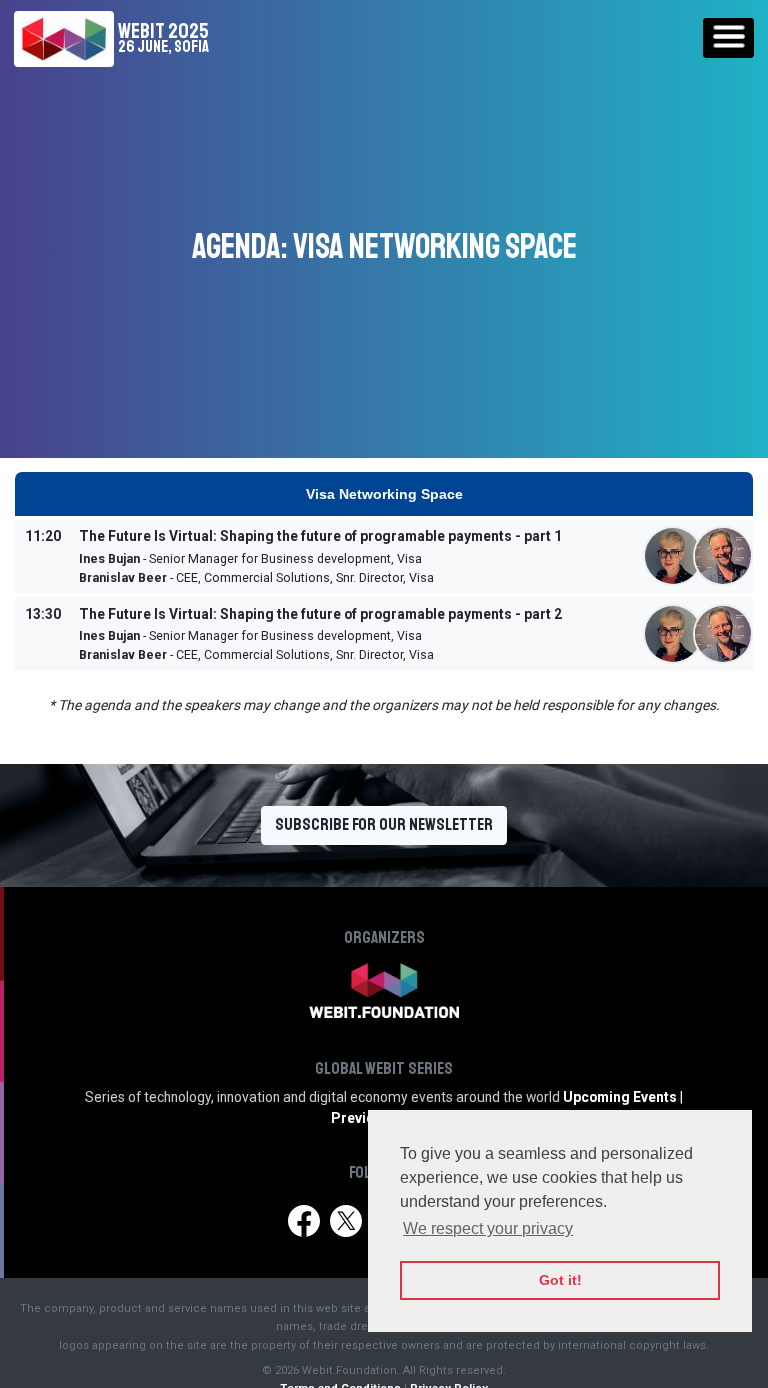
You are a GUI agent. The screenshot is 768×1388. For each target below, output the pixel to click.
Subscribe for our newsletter (384, 824)
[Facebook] (303, 1221)
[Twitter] (345, 1221)
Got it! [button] (560, 1280)
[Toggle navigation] (728, 38)
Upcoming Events (620, 1097)
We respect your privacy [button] (488, 1228)
